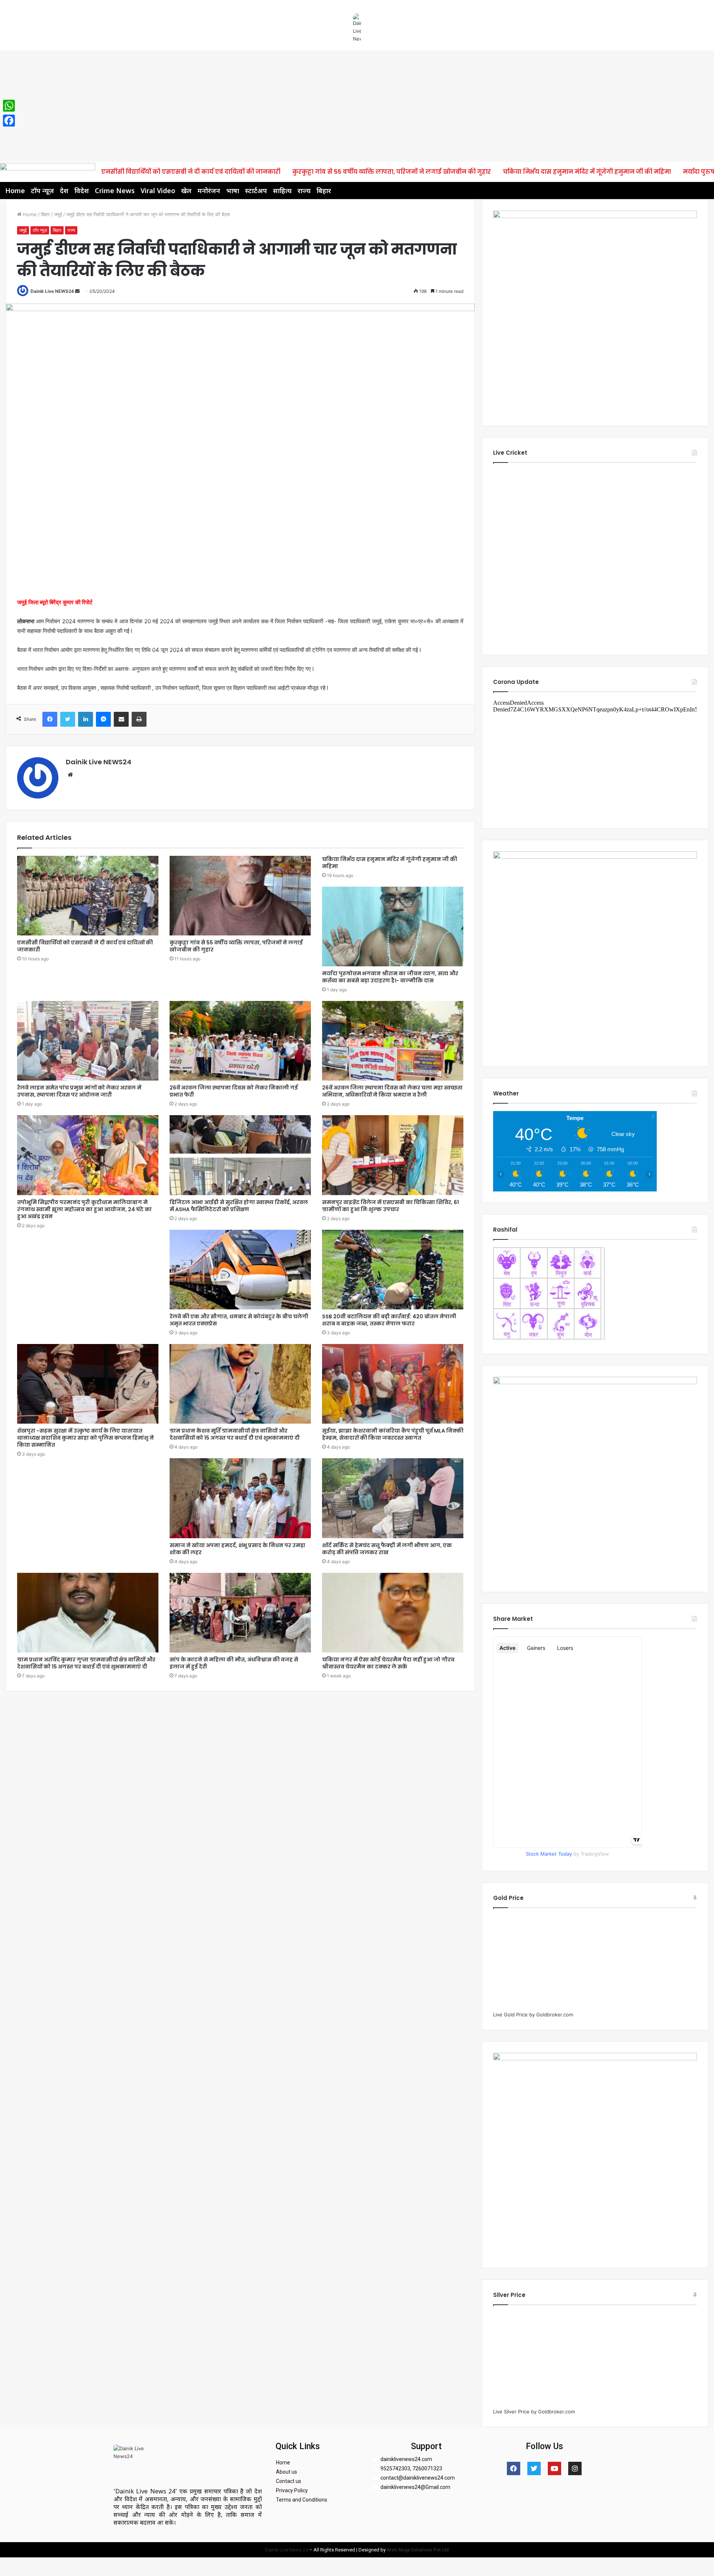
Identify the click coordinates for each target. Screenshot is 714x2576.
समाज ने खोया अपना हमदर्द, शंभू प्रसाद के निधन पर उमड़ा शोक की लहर (237, 1549)
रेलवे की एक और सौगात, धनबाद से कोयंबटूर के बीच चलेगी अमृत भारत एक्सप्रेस (239, 1320)
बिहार (324, 191)
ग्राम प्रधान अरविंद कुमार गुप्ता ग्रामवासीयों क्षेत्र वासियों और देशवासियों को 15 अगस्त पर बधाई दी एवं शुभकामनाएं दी (86, 1663)
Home (15, 191)
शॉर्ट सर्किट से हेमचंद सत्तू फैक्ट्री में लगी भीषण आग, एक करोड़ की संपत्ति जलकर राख (387, 1549)
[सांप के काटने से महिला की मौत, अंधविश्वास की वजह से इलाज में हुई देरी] (240, 1613)
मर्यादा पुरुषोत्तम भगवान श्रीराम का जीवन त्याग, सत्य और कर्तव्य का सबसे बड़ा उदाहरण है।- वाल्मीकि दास (390, 977)
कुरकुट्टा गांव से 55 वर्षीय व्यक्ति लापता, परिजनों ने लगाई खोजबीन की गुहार (392, 172)
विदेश (82, 191)
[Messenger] (103, 719)
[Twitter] (68, 719)
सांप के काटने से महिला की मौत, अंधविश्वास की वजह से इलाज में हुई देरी (234, 1663)
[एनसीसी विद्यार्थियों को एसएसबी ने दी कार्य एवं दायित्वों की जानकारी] (88, 896)
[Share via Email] (121, 719)
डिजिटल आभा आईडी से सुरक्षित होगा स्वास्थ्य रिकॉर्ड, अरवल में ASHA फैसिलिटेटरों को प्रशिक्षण (239, 1206)
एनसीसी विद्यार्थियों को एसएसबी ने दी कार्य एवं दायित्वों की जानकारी (191, 172)
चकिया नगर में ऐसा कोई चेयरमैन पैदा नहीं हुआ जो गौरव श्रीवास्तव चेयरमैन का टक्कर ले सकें (388, 1663)
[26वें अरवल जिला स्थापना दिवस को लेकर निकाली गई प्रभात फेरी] (240, 1041)
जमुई (58, 214)
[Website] (70, 775)
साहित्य (282, 191)
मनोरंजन (209, 191)
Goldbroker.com (555, 2015)
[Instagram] (575, 2468)
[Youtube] (554, 2468)
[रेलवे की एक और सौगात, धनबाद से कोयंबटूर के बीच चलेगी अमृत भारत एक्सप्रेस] (240, 1270)
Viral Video (158, 191)
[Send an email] (77, 291)
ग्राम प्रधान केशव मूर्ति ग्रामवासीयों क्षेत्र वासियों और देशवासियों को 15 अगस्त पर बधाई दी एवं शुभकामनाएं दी (235, 1434)
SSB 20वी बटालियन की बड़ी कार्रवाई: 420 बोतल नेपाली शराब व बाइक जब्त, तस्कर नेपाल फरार (389, 1320)
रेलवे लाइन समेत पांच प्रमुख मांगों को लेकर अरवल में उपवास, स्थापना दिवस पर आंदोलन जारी (79, 1091)
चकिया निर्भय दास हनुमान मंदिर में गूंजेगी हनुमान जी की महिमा (587, 172)
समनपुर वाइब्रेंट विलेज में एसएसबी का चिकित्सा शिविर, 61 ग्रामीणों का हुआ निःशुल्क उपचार (390, 1206)
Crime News (115, 191)
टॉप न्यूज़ (42, 191)
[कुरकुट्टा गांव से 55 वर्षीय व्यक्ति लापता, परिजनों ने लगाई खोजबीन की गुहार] (240, 896)
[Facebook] (50, 719)
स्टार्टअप (256, 191)
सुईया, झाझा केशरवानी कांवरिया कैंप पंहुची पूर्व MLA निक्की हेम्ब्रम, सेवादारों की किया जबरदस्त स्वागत (393, 1434)
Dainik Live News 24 (287, 2550)
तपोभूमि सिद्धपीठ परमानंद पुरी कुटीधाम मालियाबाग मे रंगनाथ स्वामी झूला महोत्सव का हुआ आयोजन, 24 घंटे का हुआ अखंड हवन (84, 1209)
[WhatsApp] (9, 106)
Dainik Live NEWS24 (52, 291)
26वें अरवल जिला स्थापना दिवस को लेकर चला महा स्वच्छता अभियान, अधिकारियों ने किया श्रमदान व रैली (392, 1091)
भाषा (233, 191)
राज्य (304, 191)
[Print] (139, 719)
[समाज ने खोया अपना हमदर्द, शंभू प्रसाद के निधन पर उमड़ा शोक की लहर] (240, 1498)
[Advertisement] (357, 106)
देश (64, 191)
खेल (186, 191)
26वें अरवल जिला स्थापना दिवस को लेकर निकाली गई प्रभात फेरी (234, 1091)
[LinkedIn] (86, 719)
